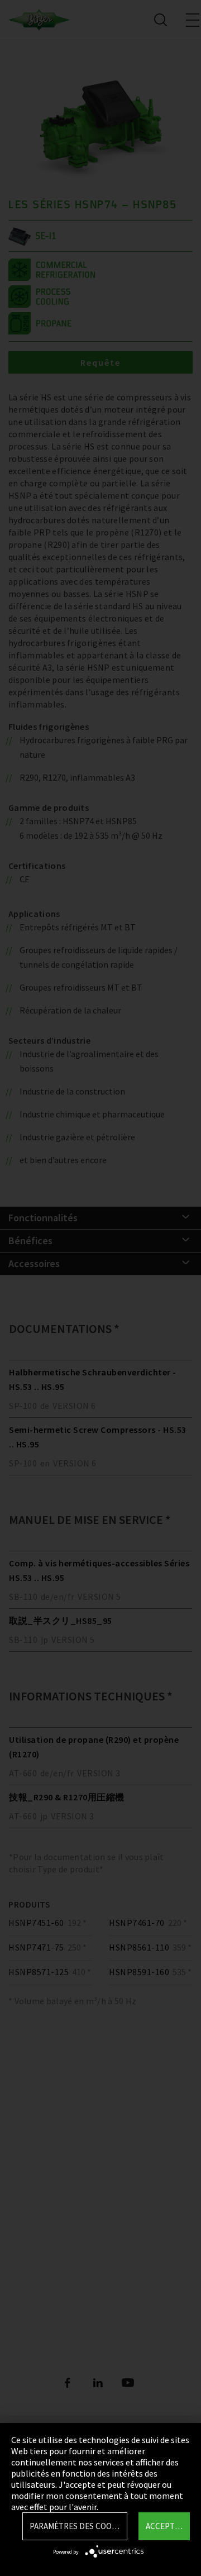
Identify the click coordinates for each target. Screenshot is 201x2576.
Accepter (165, 2526)
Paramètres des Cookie (76, 2526)
